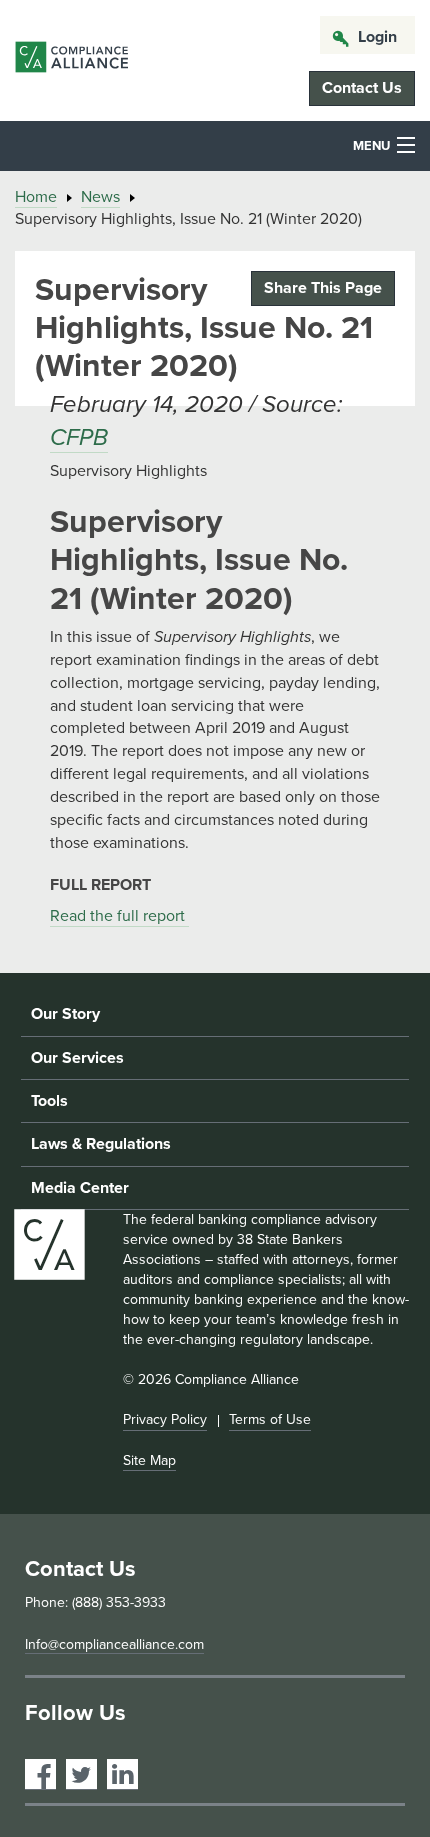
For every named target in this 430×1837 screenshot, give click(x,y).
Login (377, 37)
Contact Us (362, 88)
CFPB (79, 437)
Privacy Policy (165, 1419)
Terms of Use (270, 1419)
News (100, 197)
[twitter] (81, 1774)
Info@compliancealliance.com (114, 1644)
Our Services (77, 1058)
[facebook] (40, 1774)
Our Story (65, 1014)
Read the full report (119, 916)
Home (36, 197)
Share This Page (323, 288)
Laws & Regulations (101, 1144)
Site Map (149, 1460)
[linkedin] (122, 1774)
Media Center (80, 1188)
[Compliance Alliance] (71, 60)
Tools (49, 1101)
